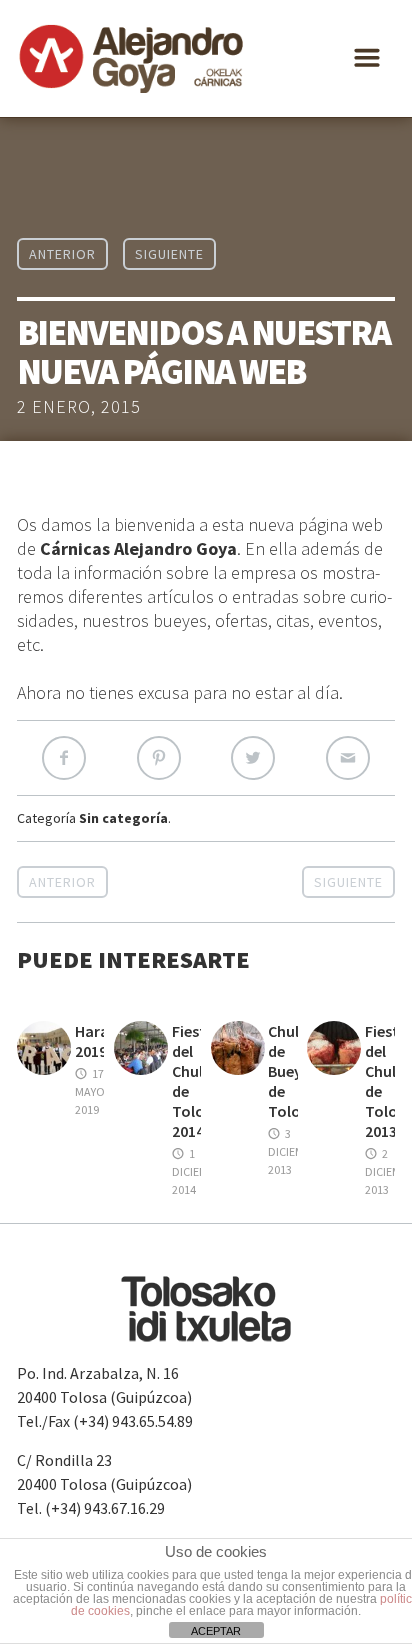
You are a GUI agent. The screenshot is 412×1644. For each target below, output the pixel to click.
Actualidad (55, 180)
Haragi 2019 (98, 1041)
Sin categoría (123, 818)
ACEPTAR (216, 1631)
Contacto (49, 220)
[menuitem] (68, 260)
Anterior (62, 882)
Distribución (59, 140)
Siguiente (348, 882)
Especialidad (59, 100)
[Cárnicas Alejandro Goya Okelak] (132, 58)
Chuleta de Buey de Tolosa (295, 1071)
